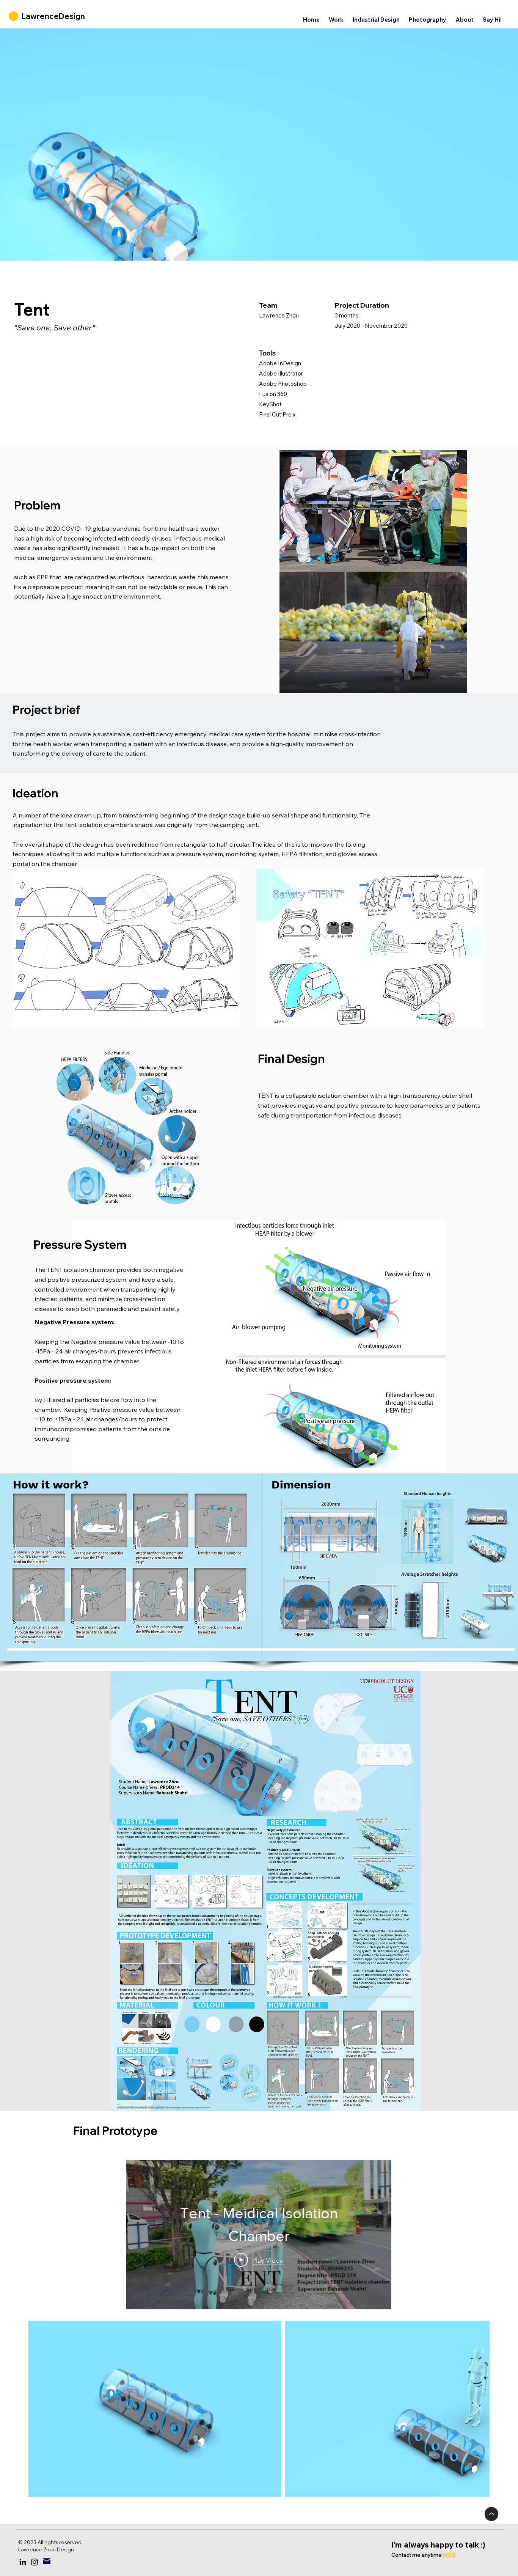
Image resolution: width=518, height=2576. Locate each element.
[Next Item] (476, 2409)
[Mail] (47, 2561)
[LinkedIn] (23, 2562)
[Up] (491, 2514)
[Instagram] (35, 2562)
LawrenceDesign (53, 16)
